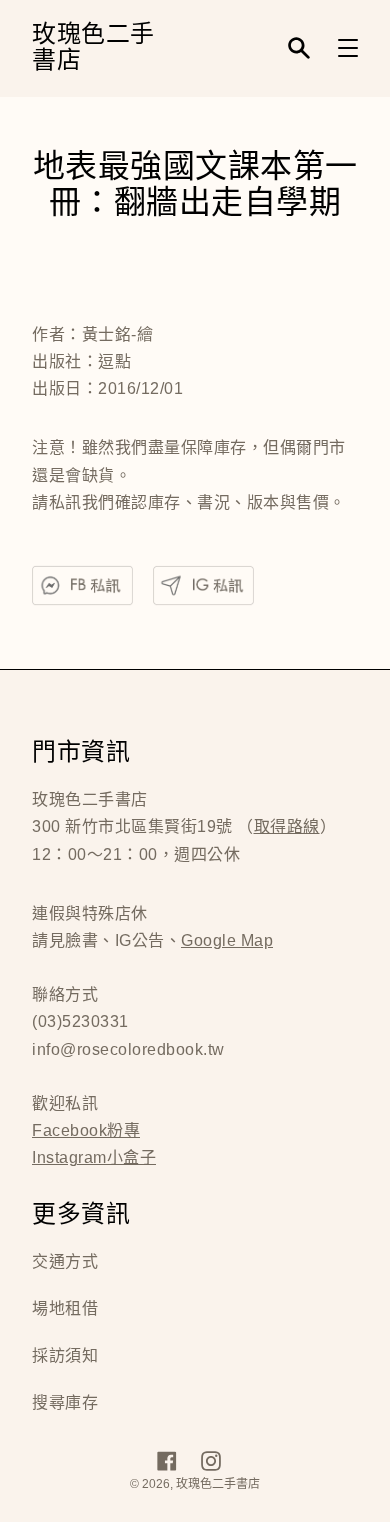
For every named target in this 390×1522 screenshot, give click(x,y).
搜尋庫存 (65, 1402)
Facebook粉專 (86, 1130)
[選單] (348, 48)
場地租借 (65, 1308)
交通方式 (65, 1261)
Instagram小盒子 (94, 1157)
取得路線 (287, 826)
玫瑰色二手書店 (93, 48)
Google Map (227, 940)
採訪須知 (65, 1355)
